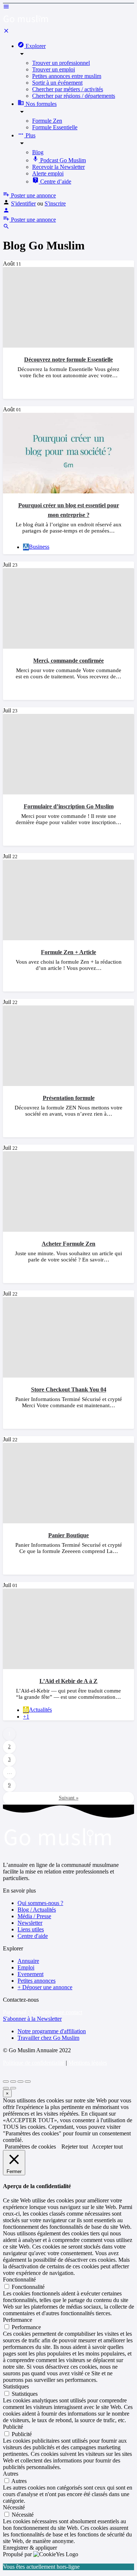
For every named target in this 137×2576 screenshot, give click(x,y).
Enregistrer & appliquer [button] (30, 2548)
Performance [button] (18, 2320)
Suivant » (69, 1798)
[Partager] (13, 2082)
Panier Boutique (68, 1535)
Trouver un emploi (54, 69)
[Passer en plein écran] (20, 2082)
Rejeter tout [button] (75, 2147)
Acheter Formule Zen (68, 1244)
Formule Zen (47, 121)
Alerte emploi (48, 173)
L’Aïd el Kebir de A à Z (68, 1681)
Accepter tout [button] (107, 2147)
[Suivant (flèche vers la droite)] (13, 2088)
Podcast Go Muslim (62, 160)
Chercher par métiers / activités (68, 89)
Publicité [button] (13, 2427)
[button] (32, 2019)
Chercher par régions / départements (74, 96)
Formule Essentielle (55, 127)
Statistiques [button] (16, 2386)
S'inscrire (55, 203)
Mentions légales (88, 2063)
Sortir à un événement (57, 83)
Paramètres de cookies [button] (30, 2147)
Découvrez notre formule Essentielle (68, 359)
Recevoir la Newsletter (58, 167)
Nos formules (40, 104)
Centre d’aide (55, 181)
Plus (30, 135)
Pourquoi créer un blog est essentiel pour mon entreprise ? (69, 510)
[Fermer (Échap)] (6, 2082)
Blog (38, 152)
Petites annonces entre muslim (67, 76)
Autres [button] (11, 2474)
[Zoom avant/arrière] (28, 2082)
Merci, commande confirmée (68, 661)
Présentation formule (69, 1098)
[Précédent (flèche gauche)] (6, 2088)
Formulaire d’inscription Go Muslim (69, 806)
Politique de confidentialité (34, 2063)
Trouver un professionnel (61, 63)
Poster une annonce (33, 195)
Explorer (35, 46)
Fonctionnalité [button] (19, 2280)
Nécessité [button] (14, 2507)
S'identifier (23, 203)
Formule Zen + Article (68, 952)
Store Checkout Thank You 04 (69, 1389)
